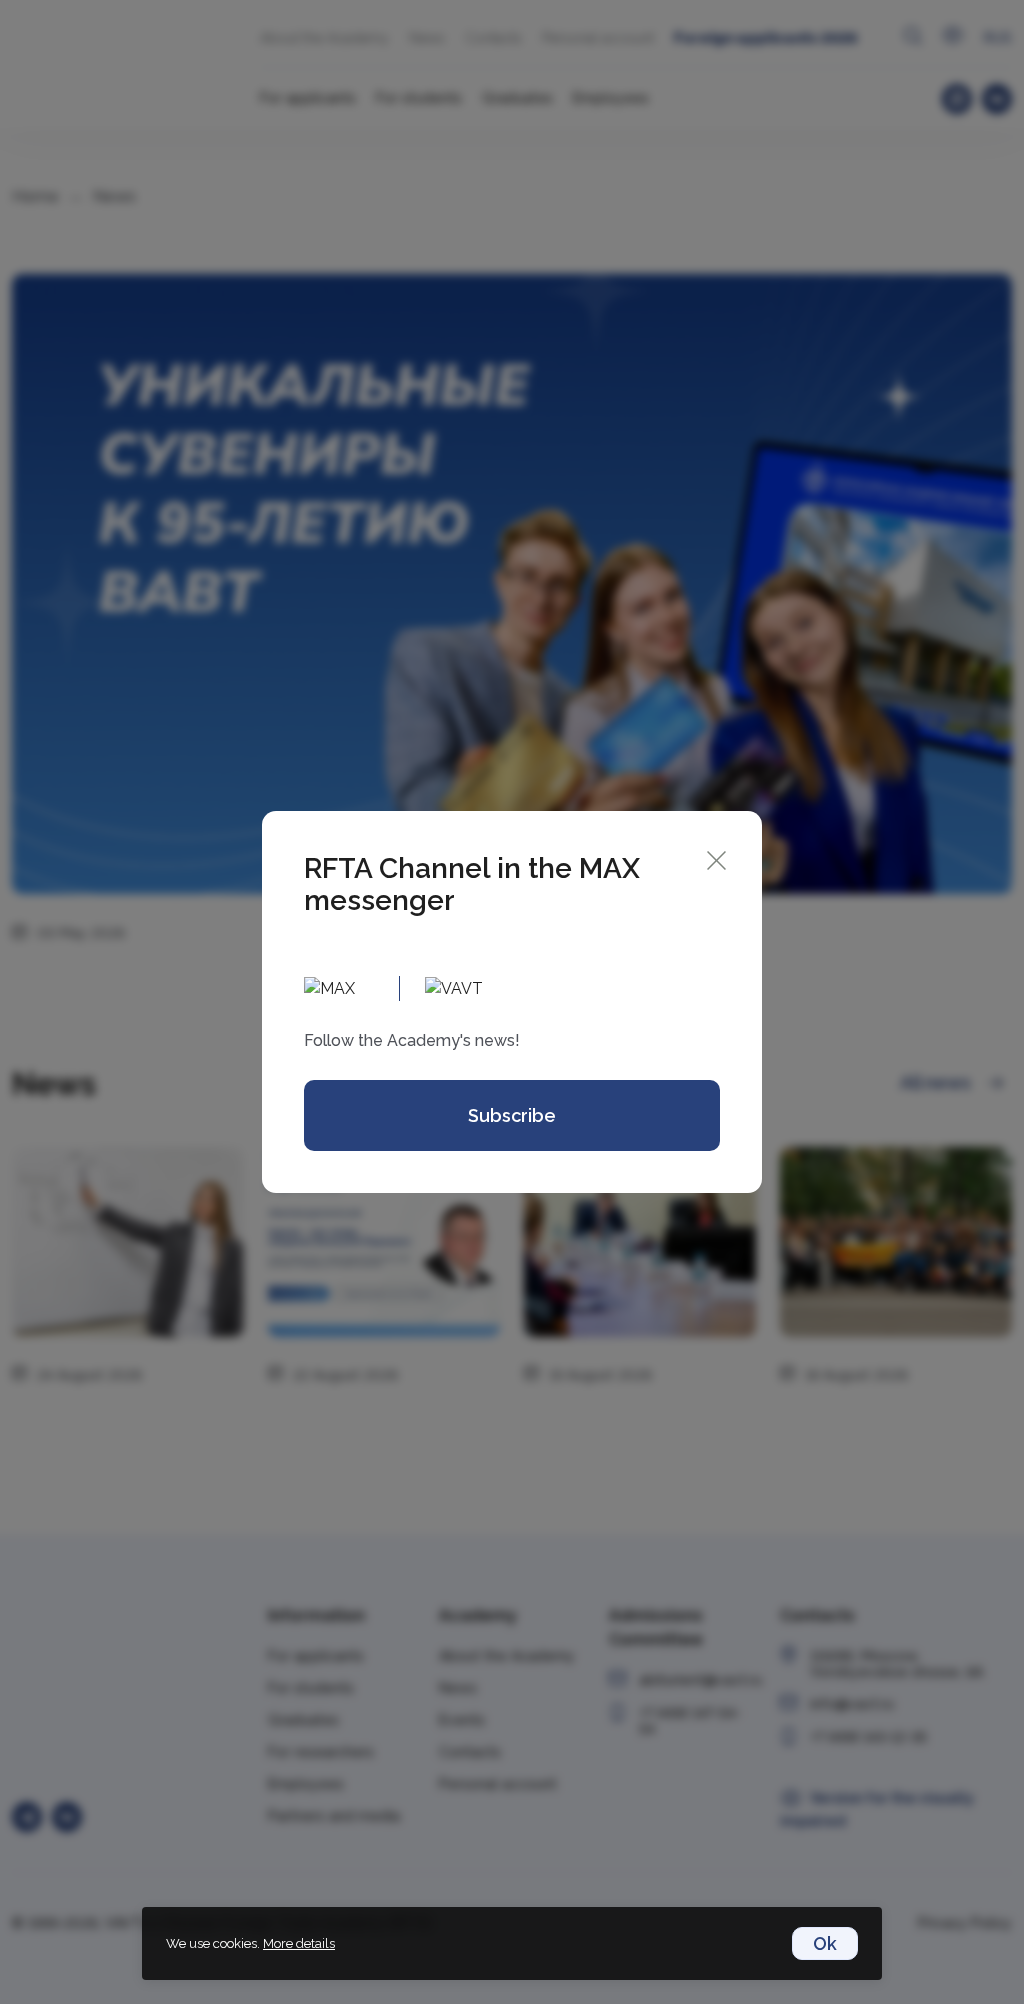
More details (299, 1943)
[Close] (716, 858)
